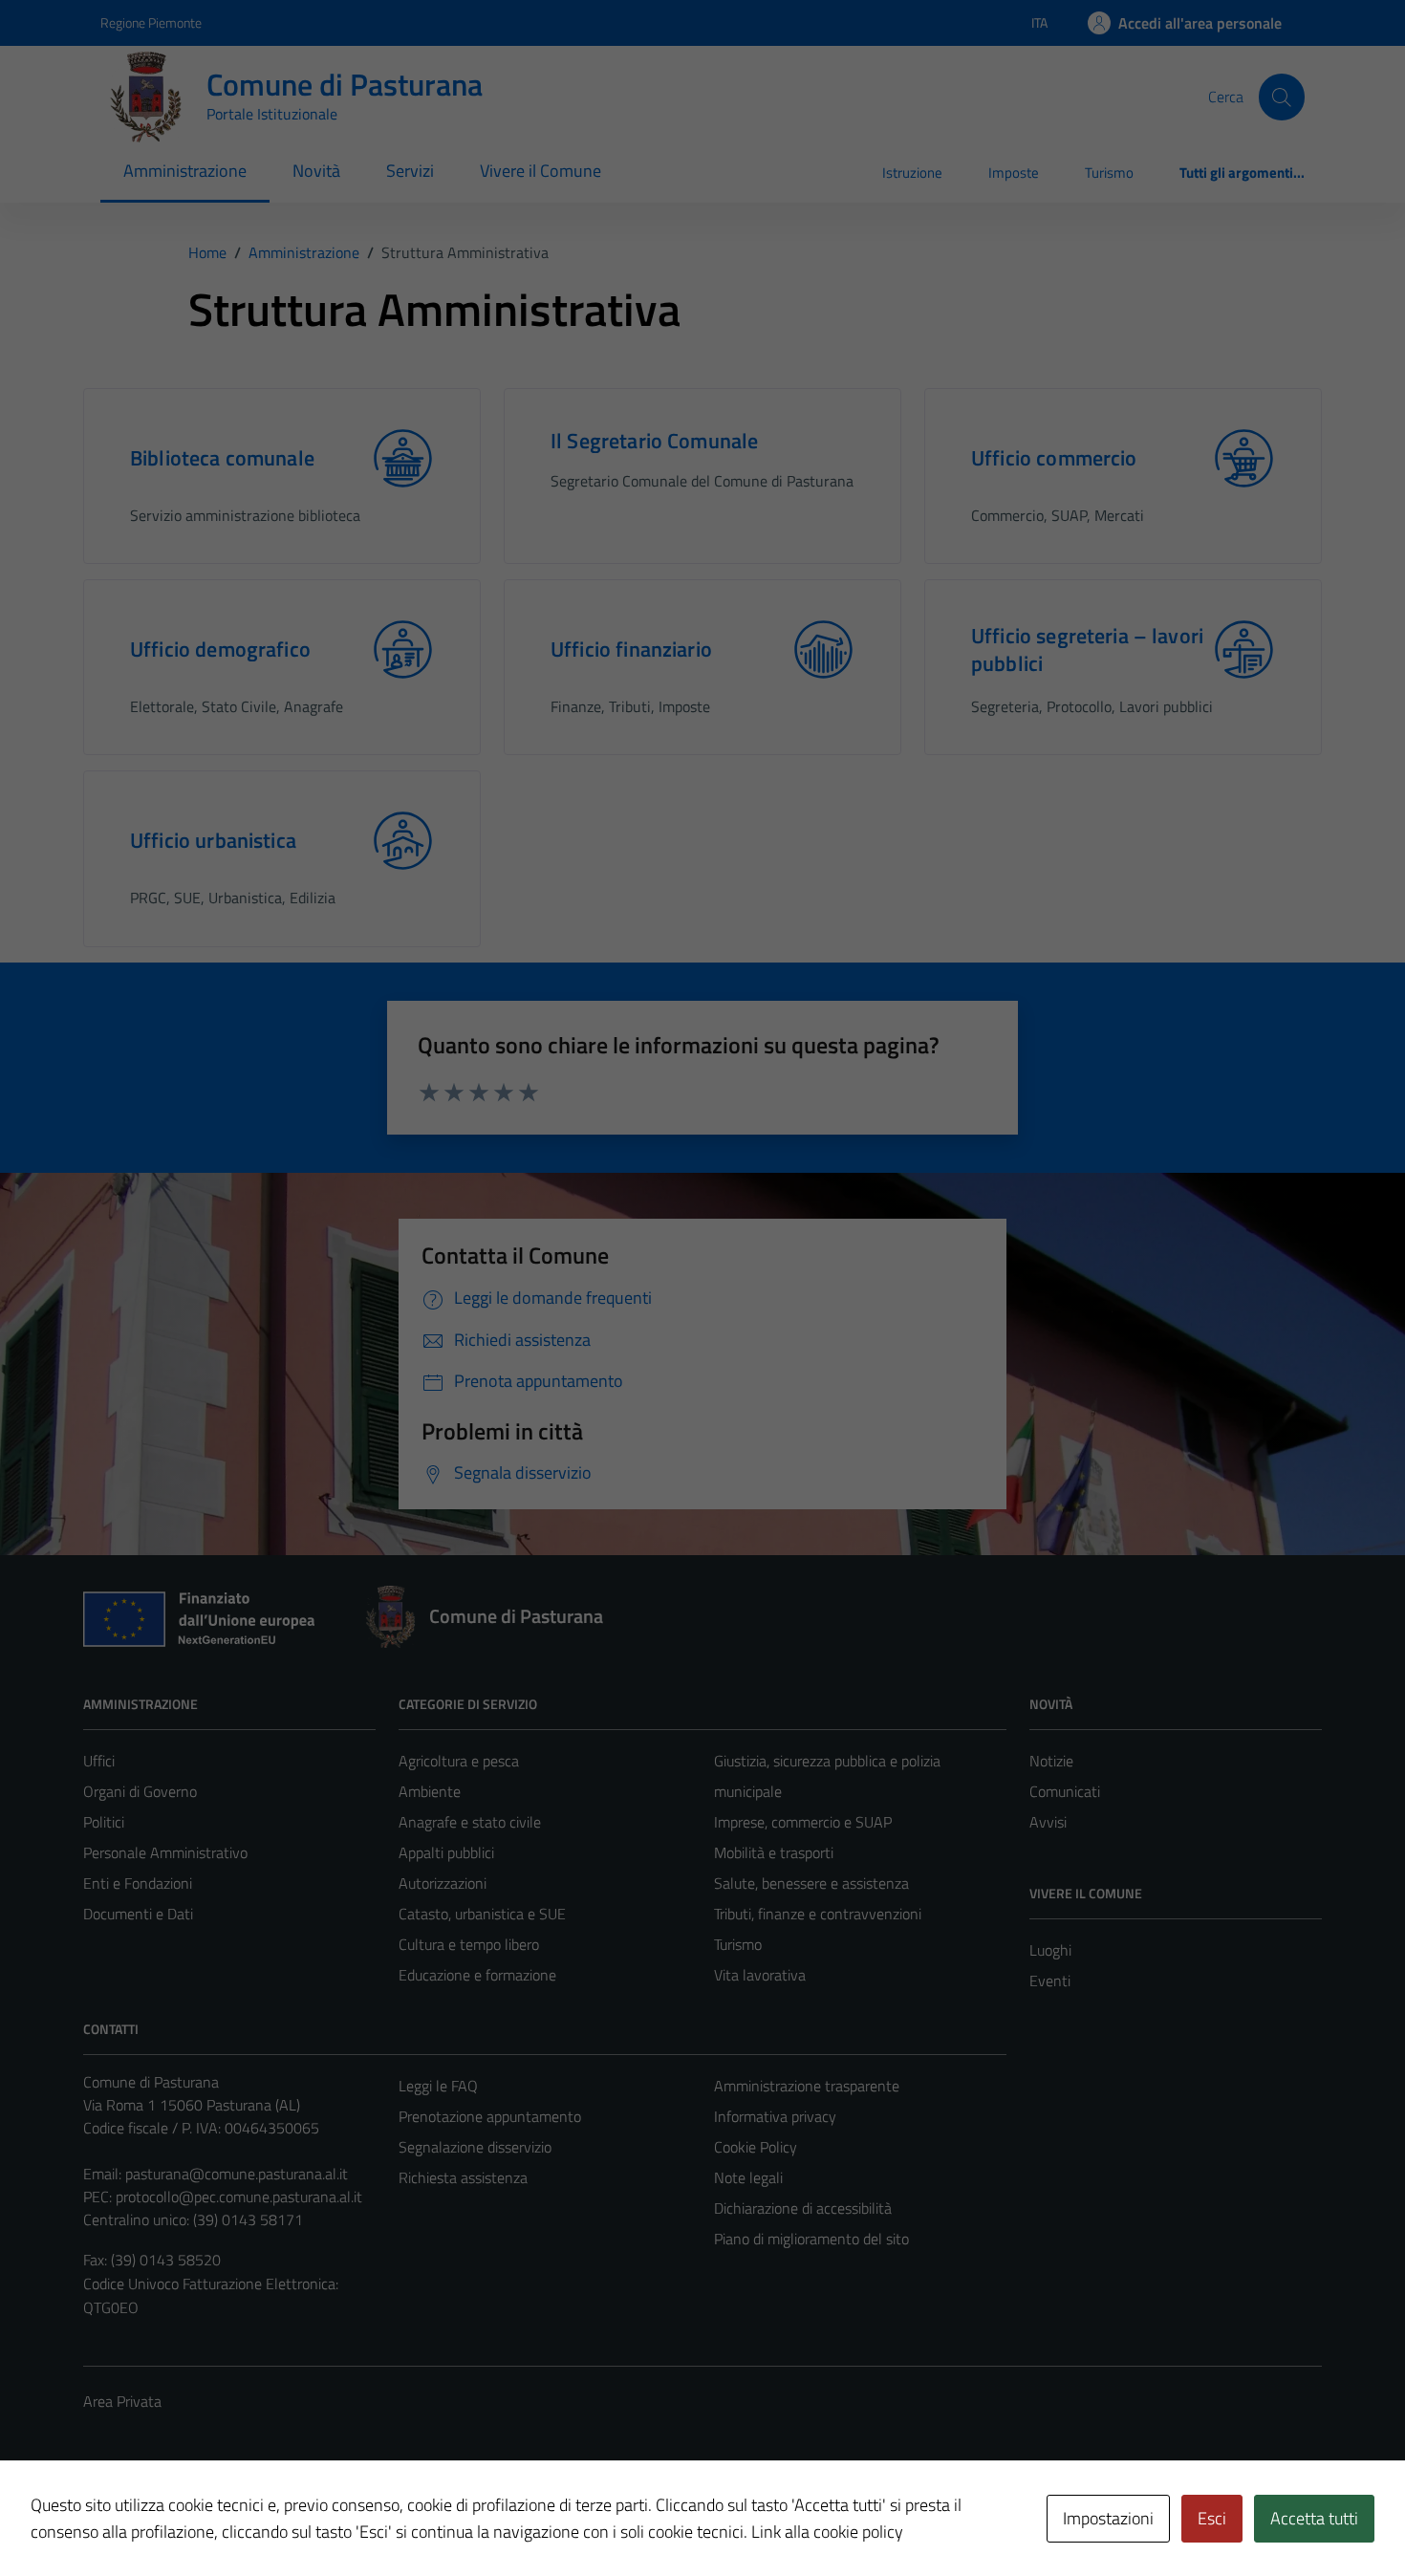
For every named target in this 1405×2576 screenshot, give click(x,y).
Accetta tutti (1314, 2518)
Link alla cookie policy (827, 2532)
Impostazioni (1108, 2518)
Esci (1212, 2518)
